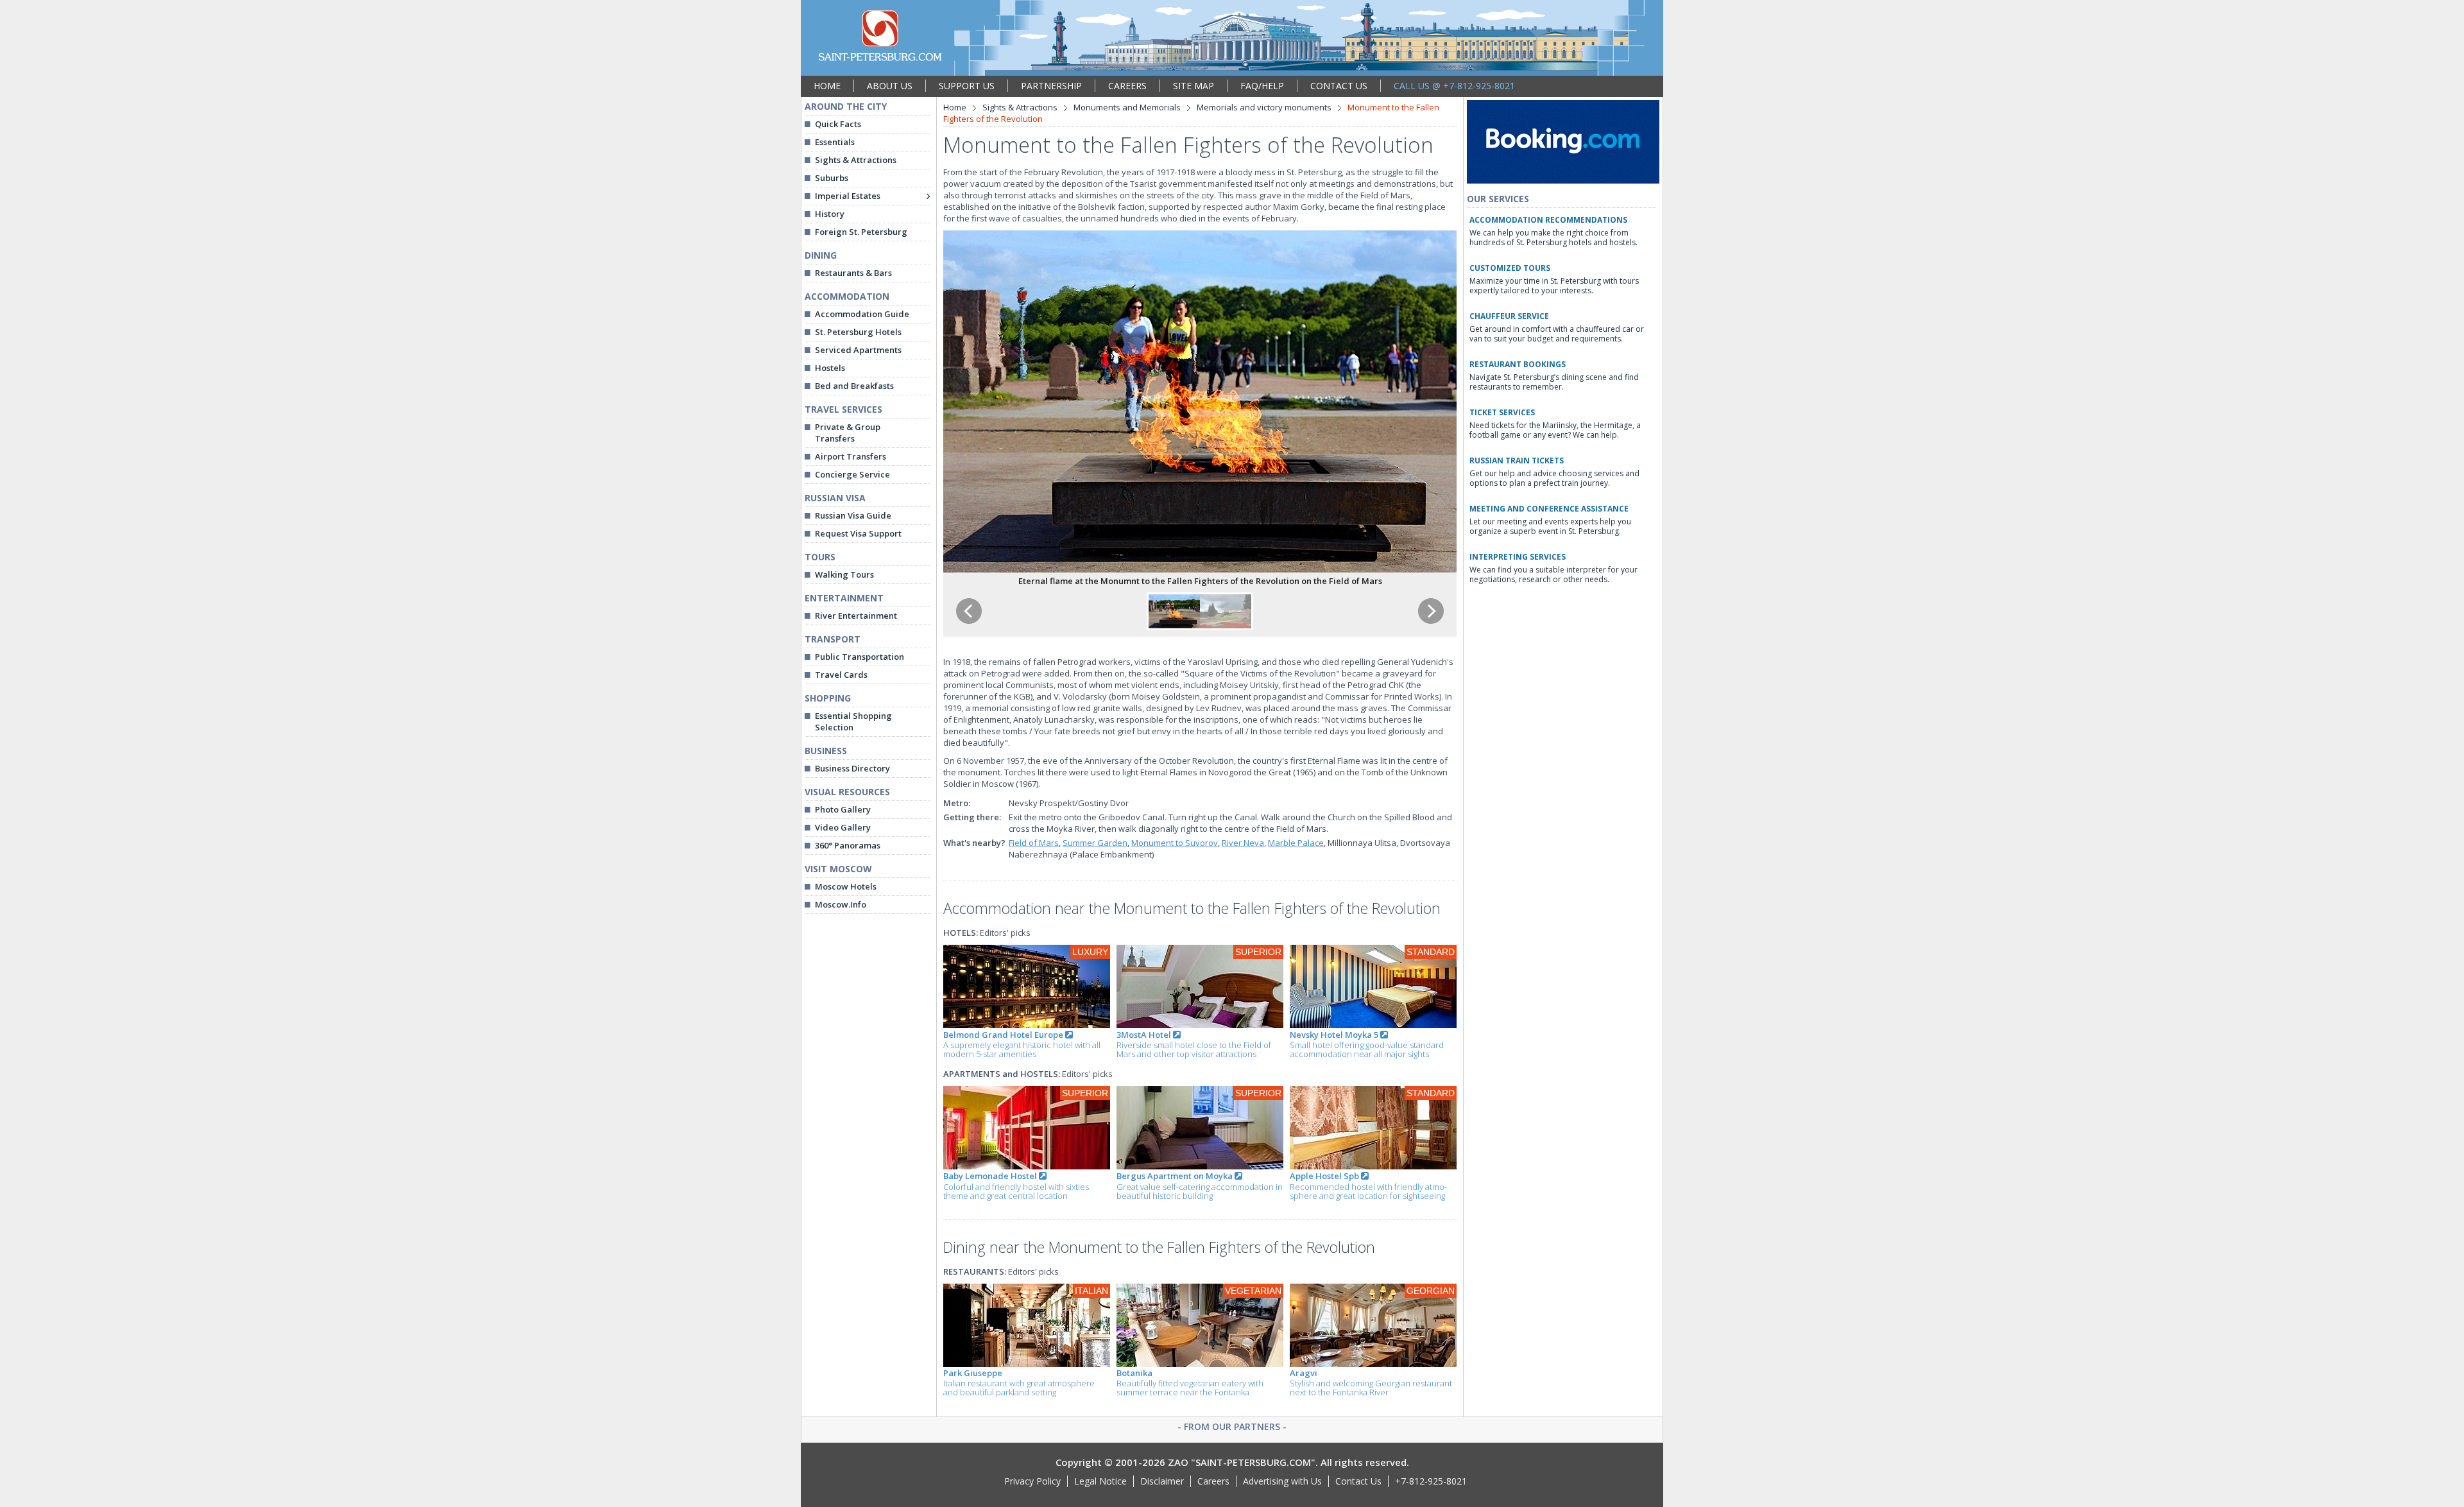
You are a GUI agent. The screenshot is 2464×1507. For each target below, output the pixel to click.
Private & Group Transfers (848, 433)
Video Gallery (843, 827)
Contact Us (1358, 1481)
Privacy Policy (1032, 1481)
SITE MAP (1193, 86)
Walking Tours (844, 574)
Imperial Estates (848, 196)
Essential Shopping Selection (853, 721)
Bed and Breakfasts (854, 386)
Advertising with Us (1282, 1481)
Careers (1213, 1481)
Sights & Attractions (856, 160)
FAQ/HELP (1262, 86)
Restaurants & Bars (853, 273)
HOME (827, 86)
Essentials (835, 142)
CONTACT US (1339, 86)
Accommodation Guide (862, 314)
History (830, 214)
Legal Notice (1100, 1481)
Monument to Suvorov (1175, 843)
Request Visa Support (858, 533)
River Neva (1243, 843)
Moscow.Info (841, 904)
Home (955, 107)
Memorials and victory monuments (1264, 107)
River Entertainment (856, 616)
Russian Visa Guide (853, 515)
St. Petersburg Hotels (858, 332)
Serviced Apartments (858, 350)
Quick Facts (838, 124)
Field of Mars (1034, 843)
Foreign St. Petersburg (861, 232)
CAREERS (1127, 86)
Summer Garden (1095, 843)
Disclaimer (1162, 1481)
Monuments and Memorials (1127, 107)
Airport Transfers (851, 456)
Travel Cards (841, 675)
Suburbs (832, 178)
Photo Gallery (843, 809)
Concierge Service (852, 474)
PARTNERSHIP (1051, 86)
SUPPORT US (967, 86)
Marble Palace (1296, 843)
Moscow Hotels (846, 886)
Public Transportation (860, 657)
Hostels (830, 368)
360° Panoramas (848, 845)
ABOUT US (890, 86)
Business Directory (852, 768)
